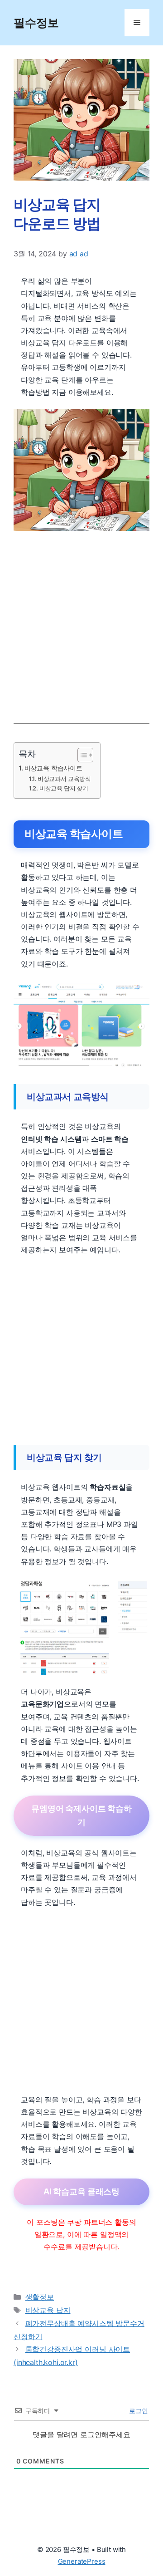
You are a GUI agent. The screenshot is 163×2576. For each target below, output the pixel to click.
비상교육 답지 (48, 2310)
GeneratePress (82, 2561)
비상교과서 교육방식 (64, 779)
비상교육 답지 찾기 (64, 788)
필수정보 (36, 23)
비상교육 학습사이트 (53, 768)
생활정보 (40, 2297)
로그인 (138, 2411)
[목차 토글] (81, 755)
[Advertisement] (81, 623)
